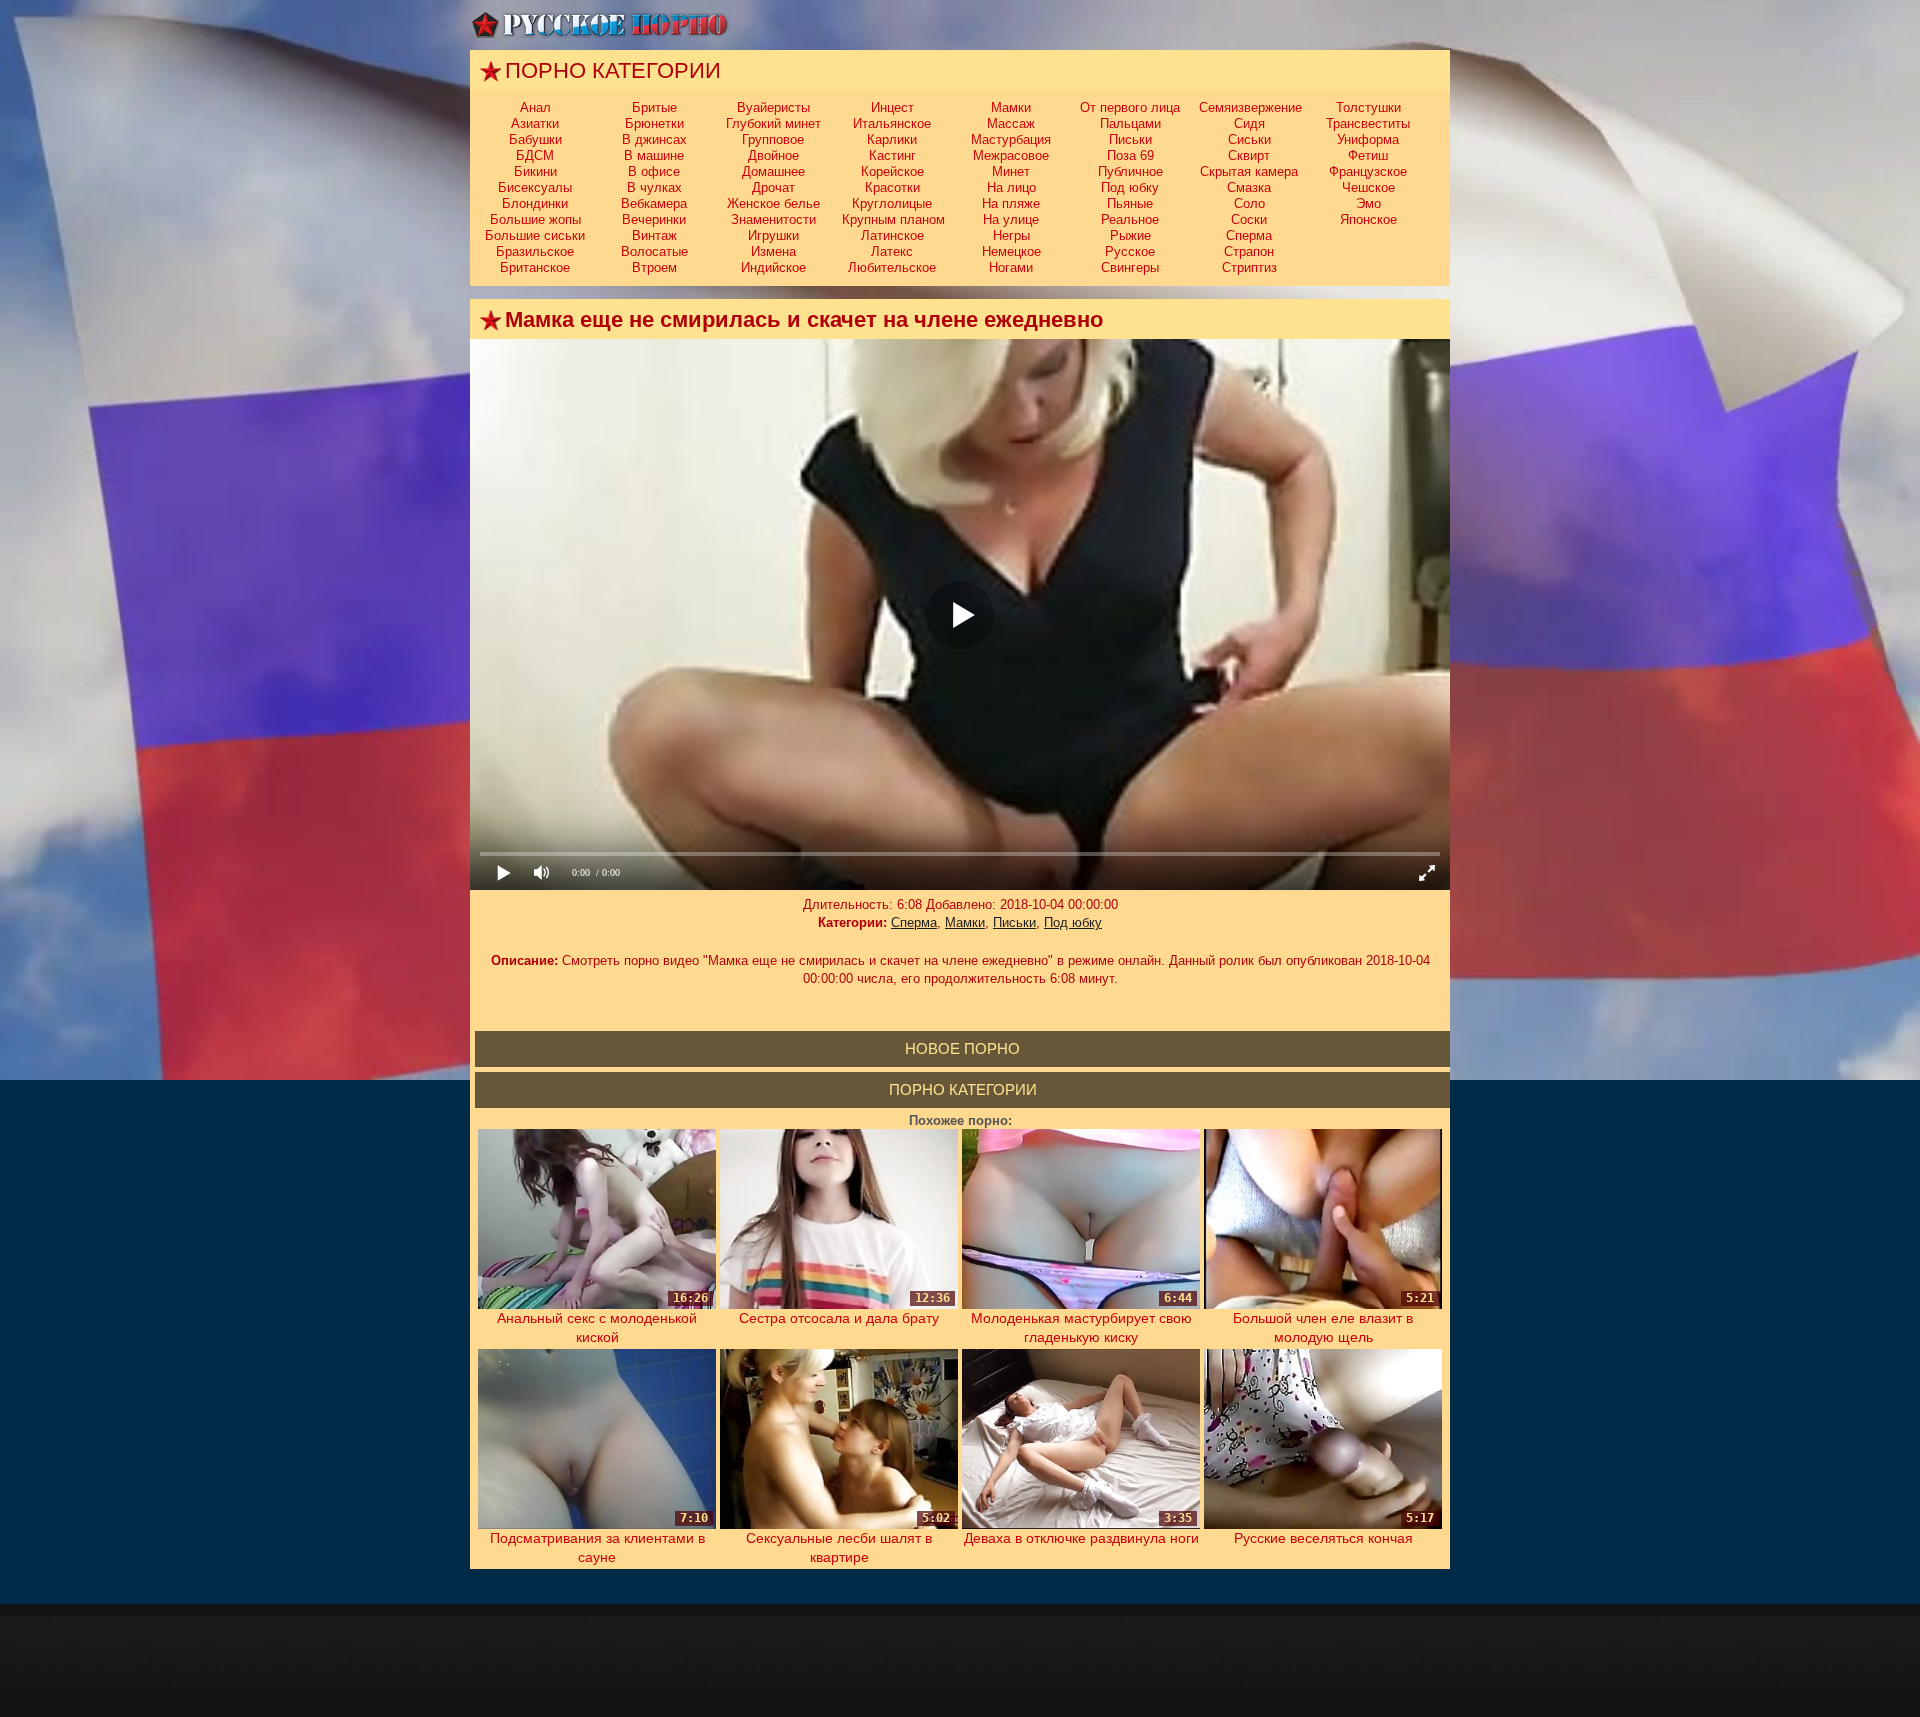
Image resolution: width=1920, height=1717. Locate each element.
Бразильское (535, 251)
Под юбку (1130, 187)
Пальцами (1130, 123)
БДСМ (535, 155)
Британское (535, 267)
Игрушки (773, 235)
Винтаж (654, 235)
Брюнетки (654, 123)
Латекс (892, 251)
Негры (1011, 235)
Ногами (1011, 267)
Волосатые (654, 251)
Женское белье (773, 203)
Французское (1368, 171)
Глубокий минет (773, 123)
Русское (1130, 251)
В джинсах (654, 139)
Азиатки (535, 123)
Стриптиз (1249, 267)
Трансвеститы (1368, 123)
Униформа (1368, 139)
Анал (535, 107)
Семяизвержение (1250, 107)
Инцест (892, 107)
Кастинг (892, 155)
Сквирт (1249, 155)
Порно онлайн (600, 25)
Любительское (892, 267)
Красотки (892, 187)
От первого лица (1130, 107)
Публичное (1130, 171)
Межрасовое (1011, 155)
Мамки (1011, 107)
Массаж (1011, 123)
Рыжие (1130, 235)
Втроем (654, 267)
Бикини (535, 171)
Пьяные (1130, 203)
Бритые (654, 107)
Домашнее (773, 171)
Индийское (773, 267)
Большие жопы (535, 219)
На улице (1011, 219)
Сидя (1249, 123)
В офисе (654, 171)
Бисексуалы (535, 187)
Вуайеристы (773, 107)
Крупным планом (893, 219)
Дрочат (773, 187)
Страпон (1249, 251)
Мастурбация (1011, 139)
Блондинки (535, 203)
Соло (1249, 203)
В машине (654, 155)
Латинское (892, 235)
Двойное (773, 155)
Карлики (892, 139)
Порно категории (963, 1089)
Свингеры (1130, 267)
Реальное (1130, 219)
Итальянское (892, 123)
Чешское (1368, 187)
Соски (1249, 219)
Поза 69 (1130, 155)
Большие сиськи (535, 235)
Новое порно (962, 1048)
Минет (1011, 171)
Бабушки (535, 139)
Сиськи (1249, 139)
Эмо (1368, 203)
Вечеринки (654, 219)
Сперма (1249, 235)
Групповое (773, 139)
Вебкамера (654, 203)
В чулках (654, 187)
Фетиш (1368, 155)
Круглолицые (892, 203)
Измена (773, 251)
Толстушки (1368, 107)
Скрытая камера (1249, 171)
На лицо (1011, 187)
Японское (1368, 219)
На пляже (1011, 203)
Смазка (1249, 187)
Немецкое (1011, 251)
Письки (1130, 139)
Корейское (892, 171)
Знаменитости (773, 219)
